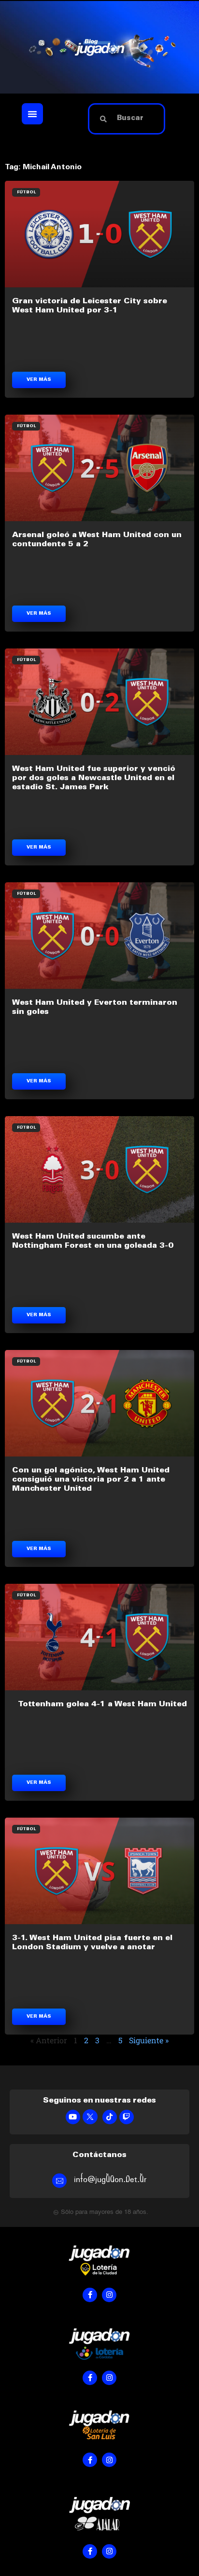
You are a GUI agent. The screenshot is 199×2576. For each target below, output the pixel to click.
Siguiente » (149, 2040)
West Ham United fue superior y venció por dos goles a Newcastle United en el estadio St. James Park (94, 778)
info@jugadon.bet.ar (110, 2179)
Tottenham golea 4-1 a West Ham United (102, 1704)
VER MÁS (39, 380)
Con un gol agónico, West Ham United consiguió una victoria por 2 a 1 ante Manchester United (91, 1480)
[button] (32, 114)
